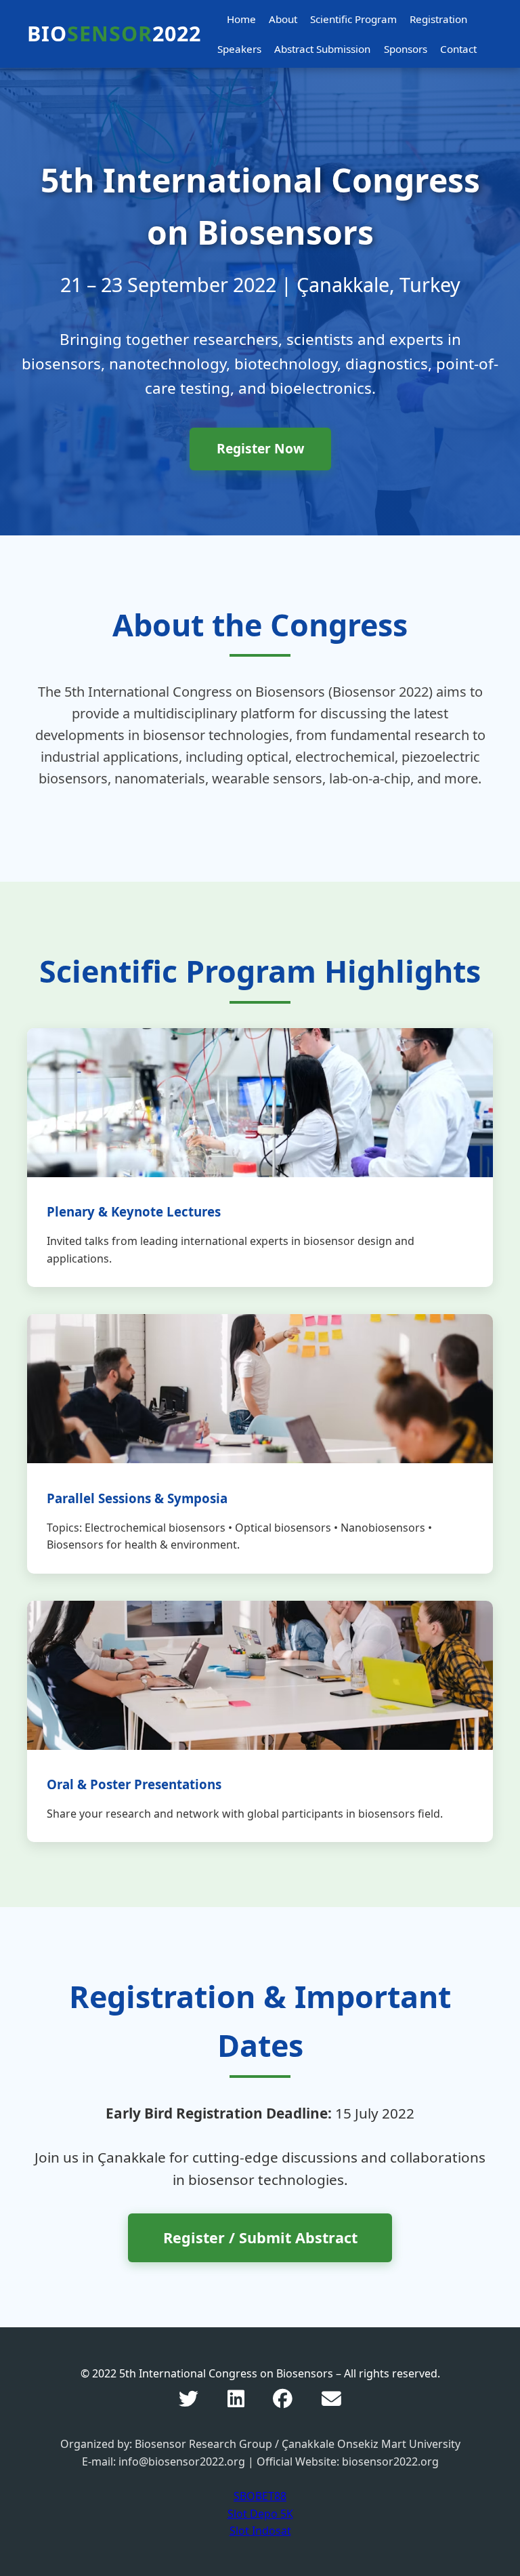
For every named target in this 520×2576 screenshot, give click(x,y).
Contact (458, 49)
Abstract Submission (322, 49)
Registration (438, 19)
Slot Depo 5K (260, 2514)
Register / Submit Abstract (260, 2237)
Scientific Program (353, 19)
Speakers (239, 49)
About (283, 19)
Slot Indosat (260, 2531)
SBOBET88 (260, 2496)
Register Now (260, 448)
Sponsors (406, 49)
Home (241, 19)
